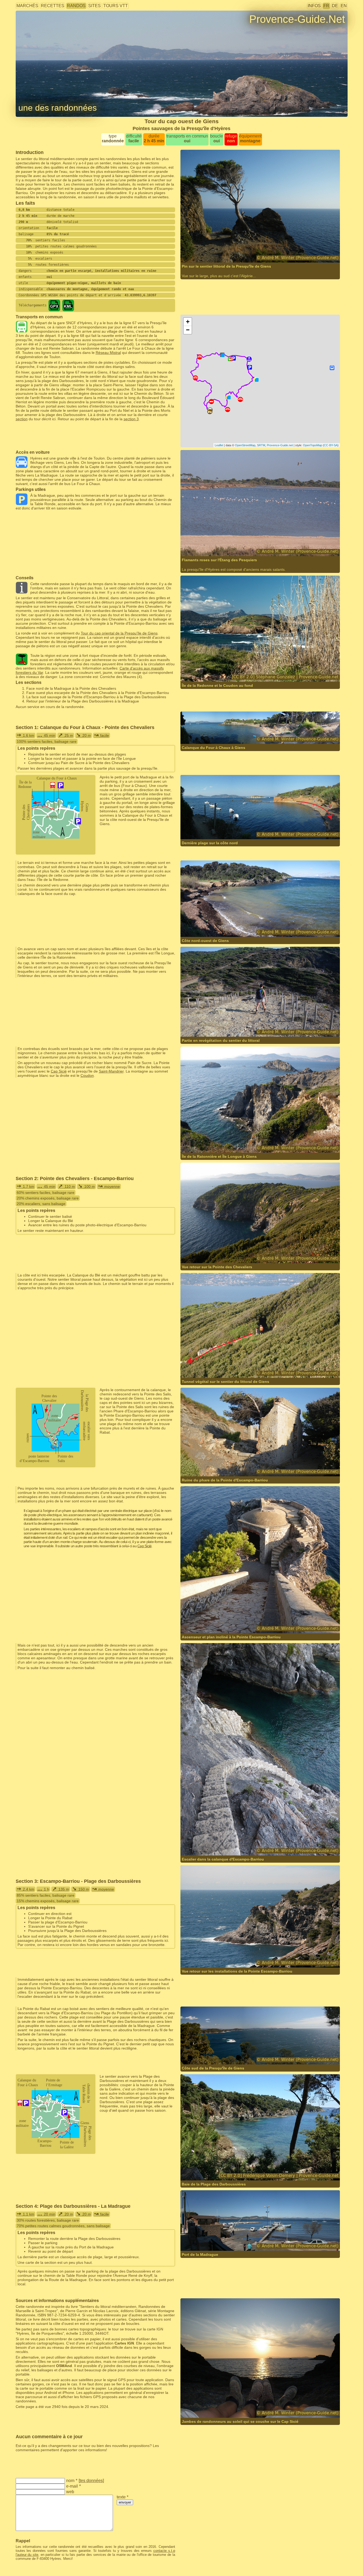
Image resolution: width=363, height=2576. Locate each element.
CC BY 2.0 (259, 671)
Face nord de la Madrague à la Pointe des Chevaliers (71, 688)
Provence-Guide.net (280, 445)
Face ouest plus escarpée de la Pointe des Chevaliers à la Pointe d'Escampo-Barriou (98, 693)
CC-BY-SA (331, 445)
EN (344, 6)
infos (314, 6)
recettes (53, 6)
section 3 (131, 419)
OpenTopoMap (313, 445)
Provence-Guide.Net (297, 19)
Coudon (87, 1075)
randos (76, 6)
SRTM (261, 445)
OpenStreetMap (245, 445)
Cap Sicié (59, 1071)
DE (335, 6)
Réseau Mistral (108, 353)
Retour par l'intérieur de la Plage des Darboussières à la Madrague (83, 701)
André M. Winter (249, 252)
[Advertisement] (260, 290)
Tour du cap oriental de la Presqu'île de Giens (119, 633)
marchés (27, 6)
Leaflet (219, 445)
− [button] (188, 330)
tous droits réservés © (210, 252)
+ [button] (188, 322)
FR (326, 6)
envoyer (125, 2502)
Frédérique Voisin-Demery (219, 2170)
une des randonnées (58, 108)
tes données (91, 2481)
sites (94, 6)
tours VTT (116, 6)
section (22, 419)
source (248, 2170)
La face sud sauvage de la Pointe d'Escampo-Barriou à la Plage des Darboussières (96, 697)
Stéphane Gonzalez (214, 671)
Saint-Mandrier (111, 1071)
